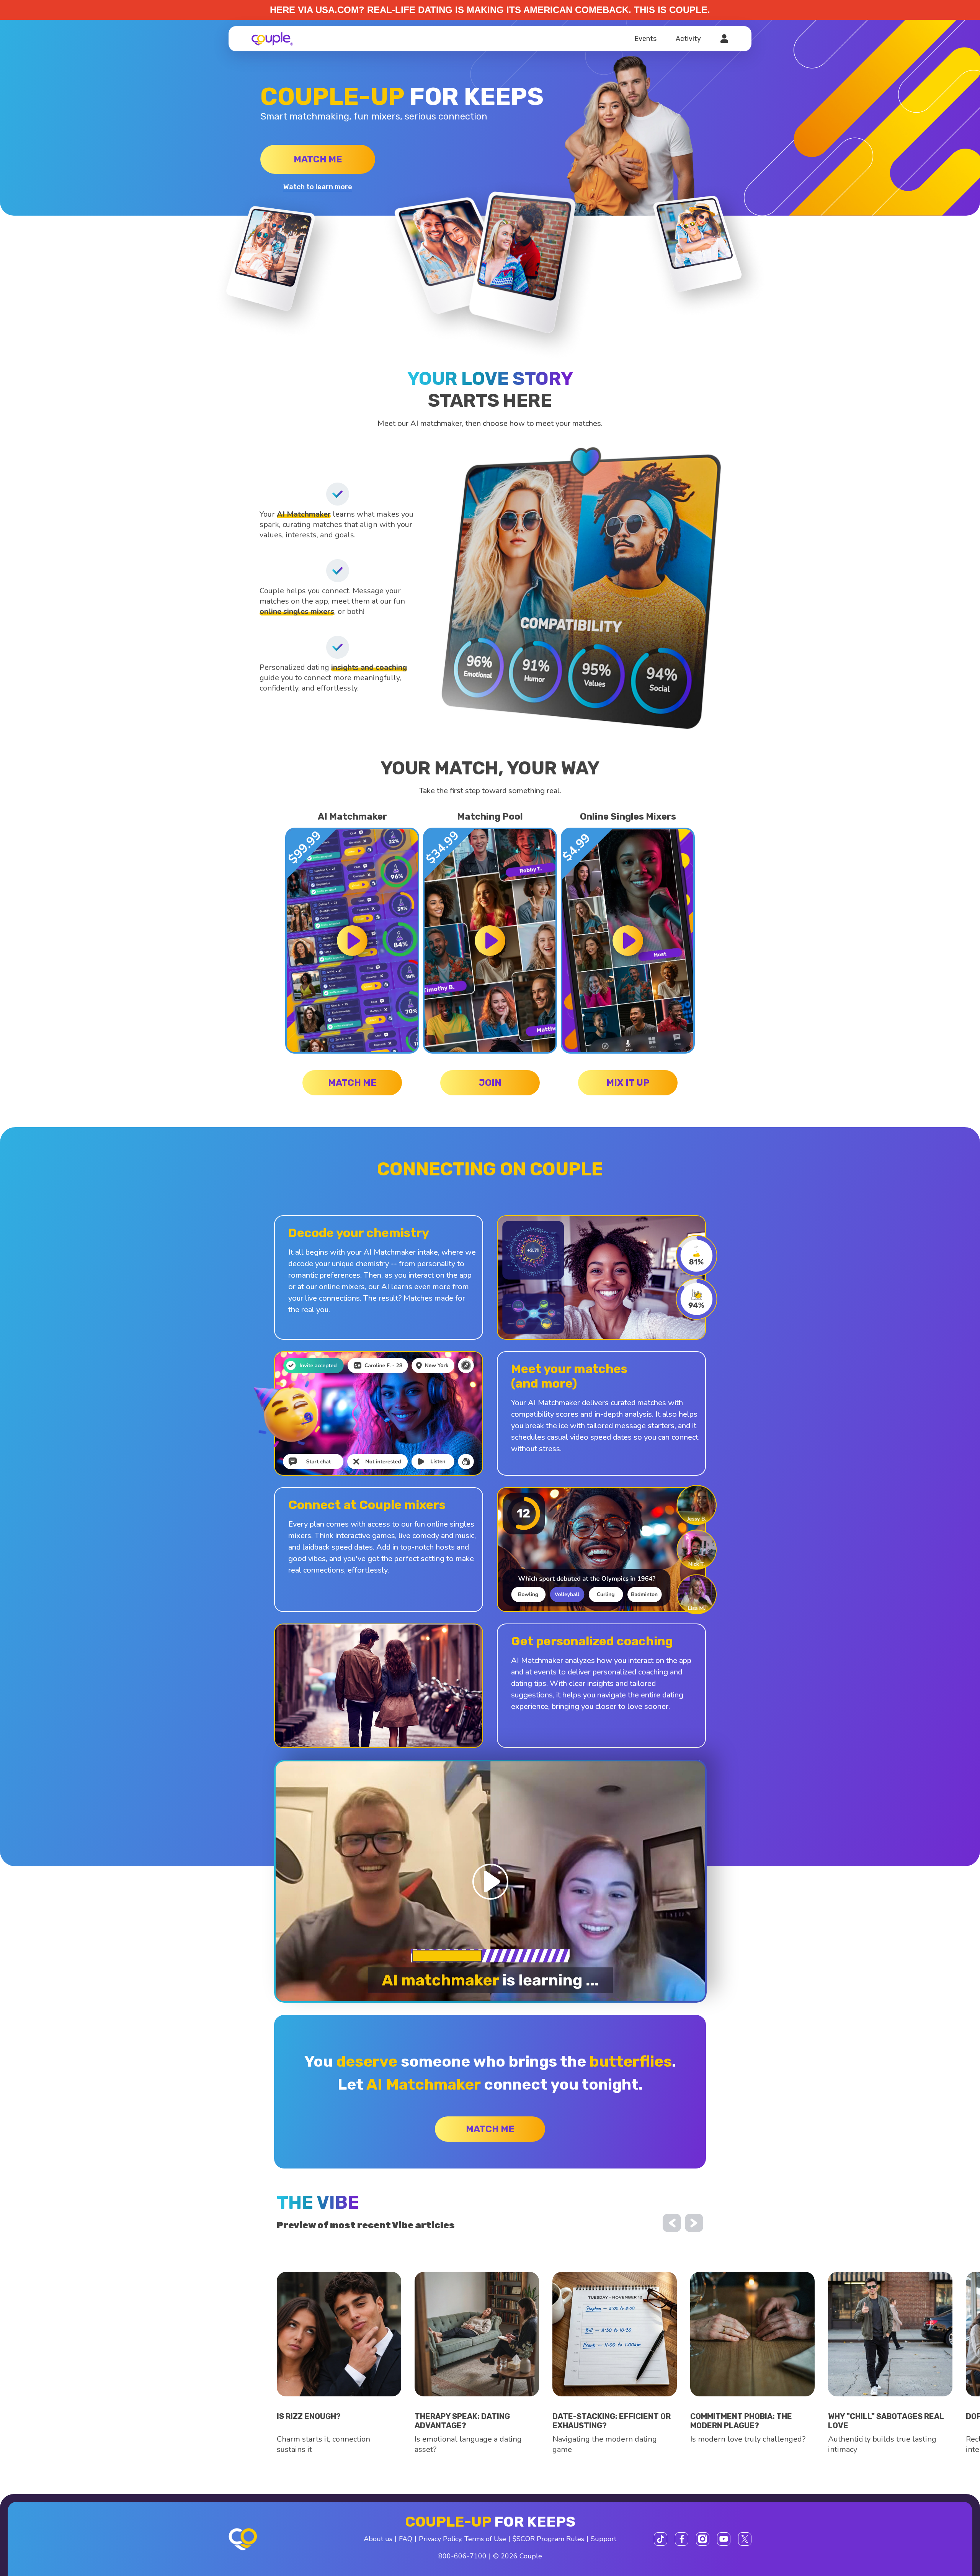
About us (378, 2539)
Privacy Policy (440, 2539)
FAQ (406, 2539)
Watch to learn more (318, 187)
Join (490, 1083)
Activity (688, 39)
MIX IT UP (628, 1083)
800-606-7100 (462, 2556)
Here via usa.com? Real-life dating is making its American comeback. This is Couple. (490, 10)
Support (604, 2539)
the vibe (318, 2202)
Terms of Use (485, 2539)
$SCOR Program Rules (548, 2539)
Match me (318, 159)
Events (645, 39)
